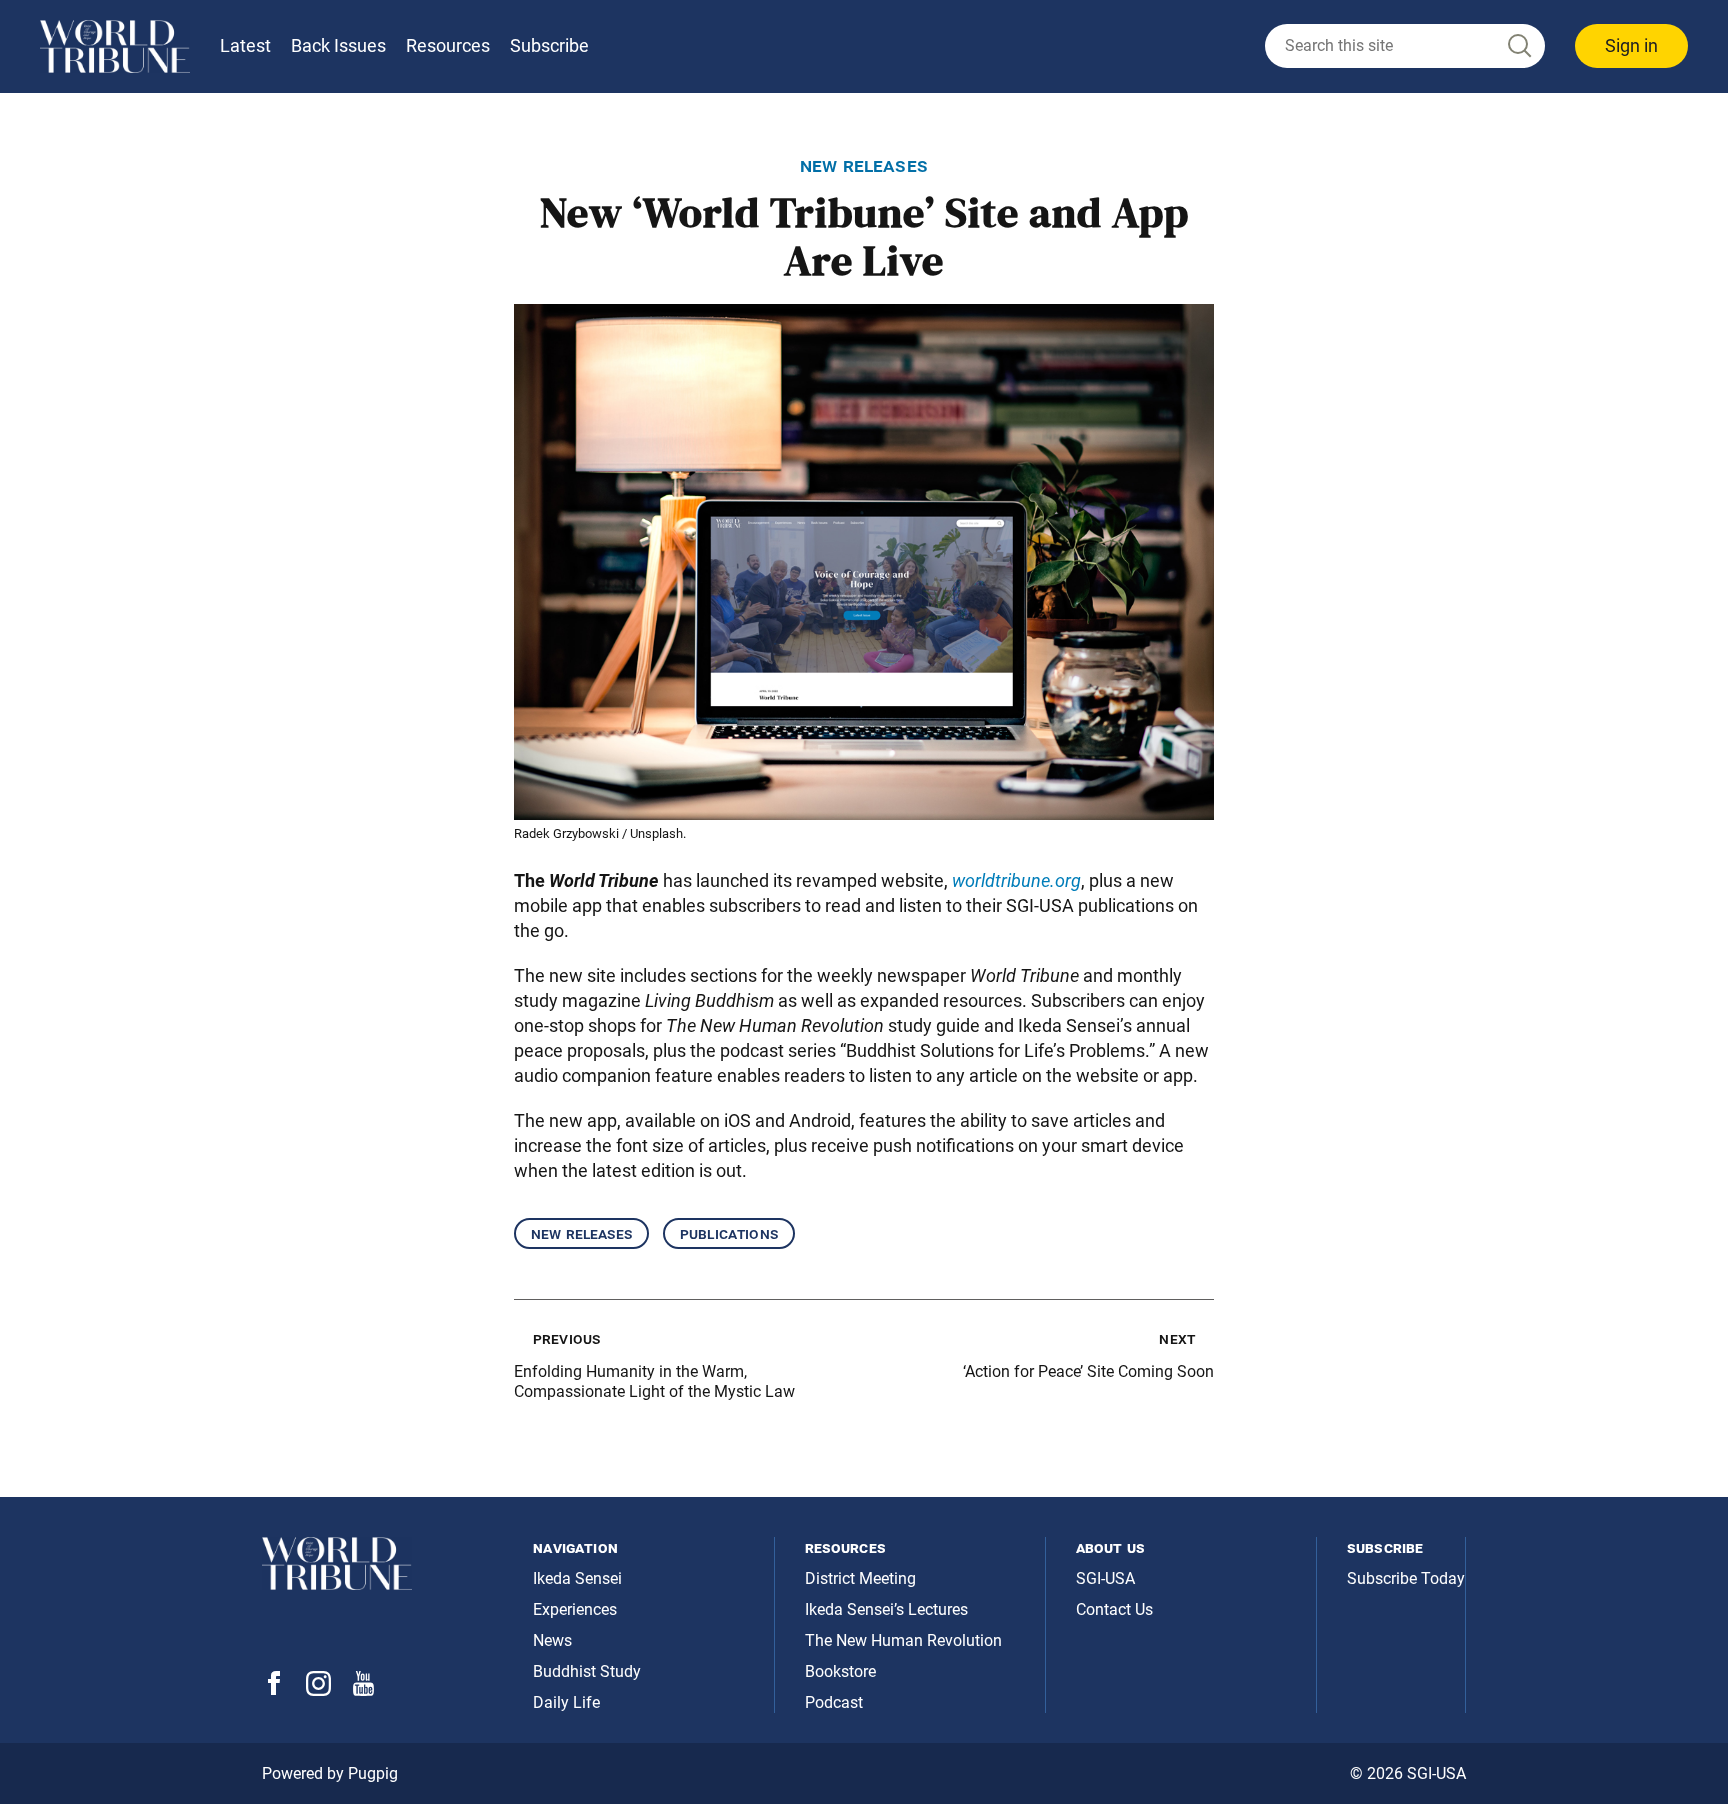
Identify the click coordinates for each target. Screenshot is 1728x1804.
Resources (448, 45)
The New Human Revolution (903, 1640)
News (552, 1640)
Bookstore (840, 1671)
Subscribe (549, 45)
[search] (1405, 46)
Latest (245, 45)
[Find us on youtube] (363, 1690)
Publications (729, 1233)
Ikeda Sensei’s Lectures (886, 1609)
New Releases (581, 1233)
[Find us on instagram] (318, 1690)
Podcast (834, 1702)
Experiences (575, 1609)
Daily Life (566, 1702)
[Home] (115, 46)
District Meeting (860, 1578)
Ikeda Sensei (577, 1578)
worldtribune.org (1016, 880)
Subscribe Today (1406, 1578)
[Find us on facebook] (274, 1689)
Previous (566, 1338)
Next (1177, 1338)
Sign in (1631, 45)
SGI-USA (1105, 1578)
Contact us (1114, 1609)
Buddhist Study (587, 1671)
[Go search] (1518, 46)
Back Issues (338, 45)
